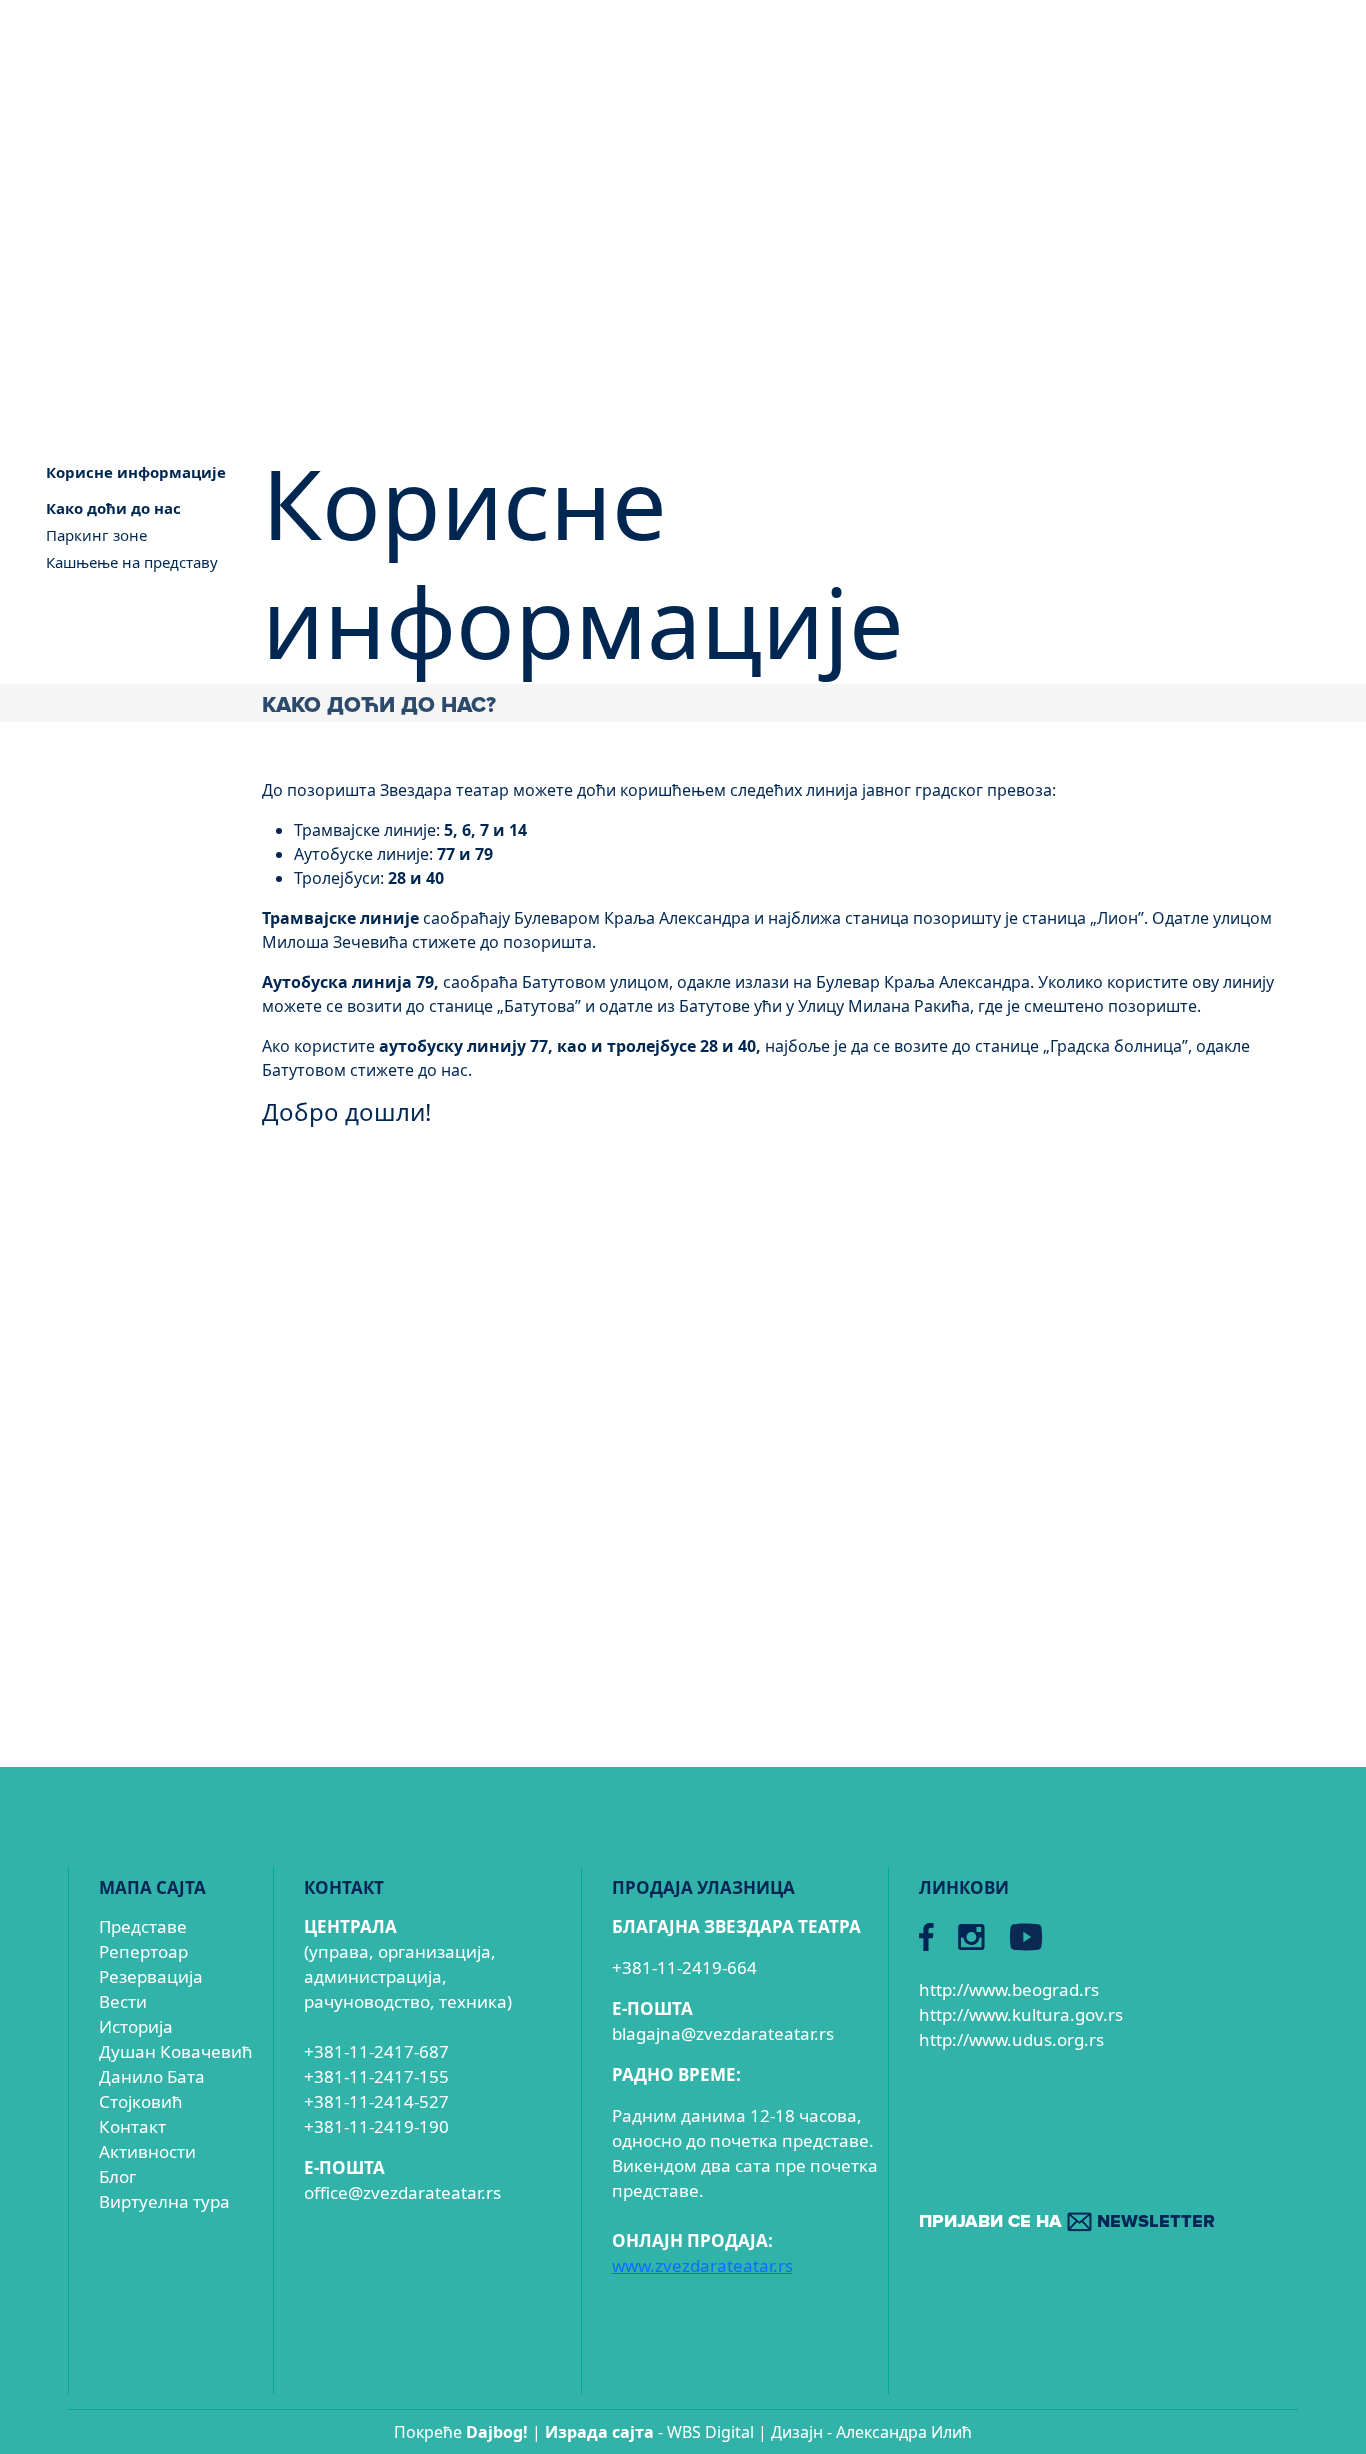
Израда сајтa (599, 2432)
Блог (117, 2176)
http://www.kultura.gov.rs (1021, 2014)
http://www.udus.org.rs (1011, 2039)
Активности (147, 2151)
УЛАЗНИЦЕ (930, 144)
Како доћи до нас (113, 508)
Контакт (132, 2126)
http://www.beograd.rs (1009, 1989)
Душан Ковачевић (176, 2051)
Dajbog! (497, 2432)
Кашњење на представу (132, 562)
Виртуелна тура (164, 2201)
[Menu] (1278, 148)
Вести (123, 2001)
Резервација (151, 1976)
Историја (136, 2026)
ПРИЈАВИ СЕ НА (1067, 2222)
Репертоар (143, 1951)
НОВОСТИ (1116, 144)
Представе (143, 1926)
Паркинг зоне (96, 535)
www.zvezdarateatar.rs (702, 2265)
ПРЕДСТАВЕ (736, 144)
